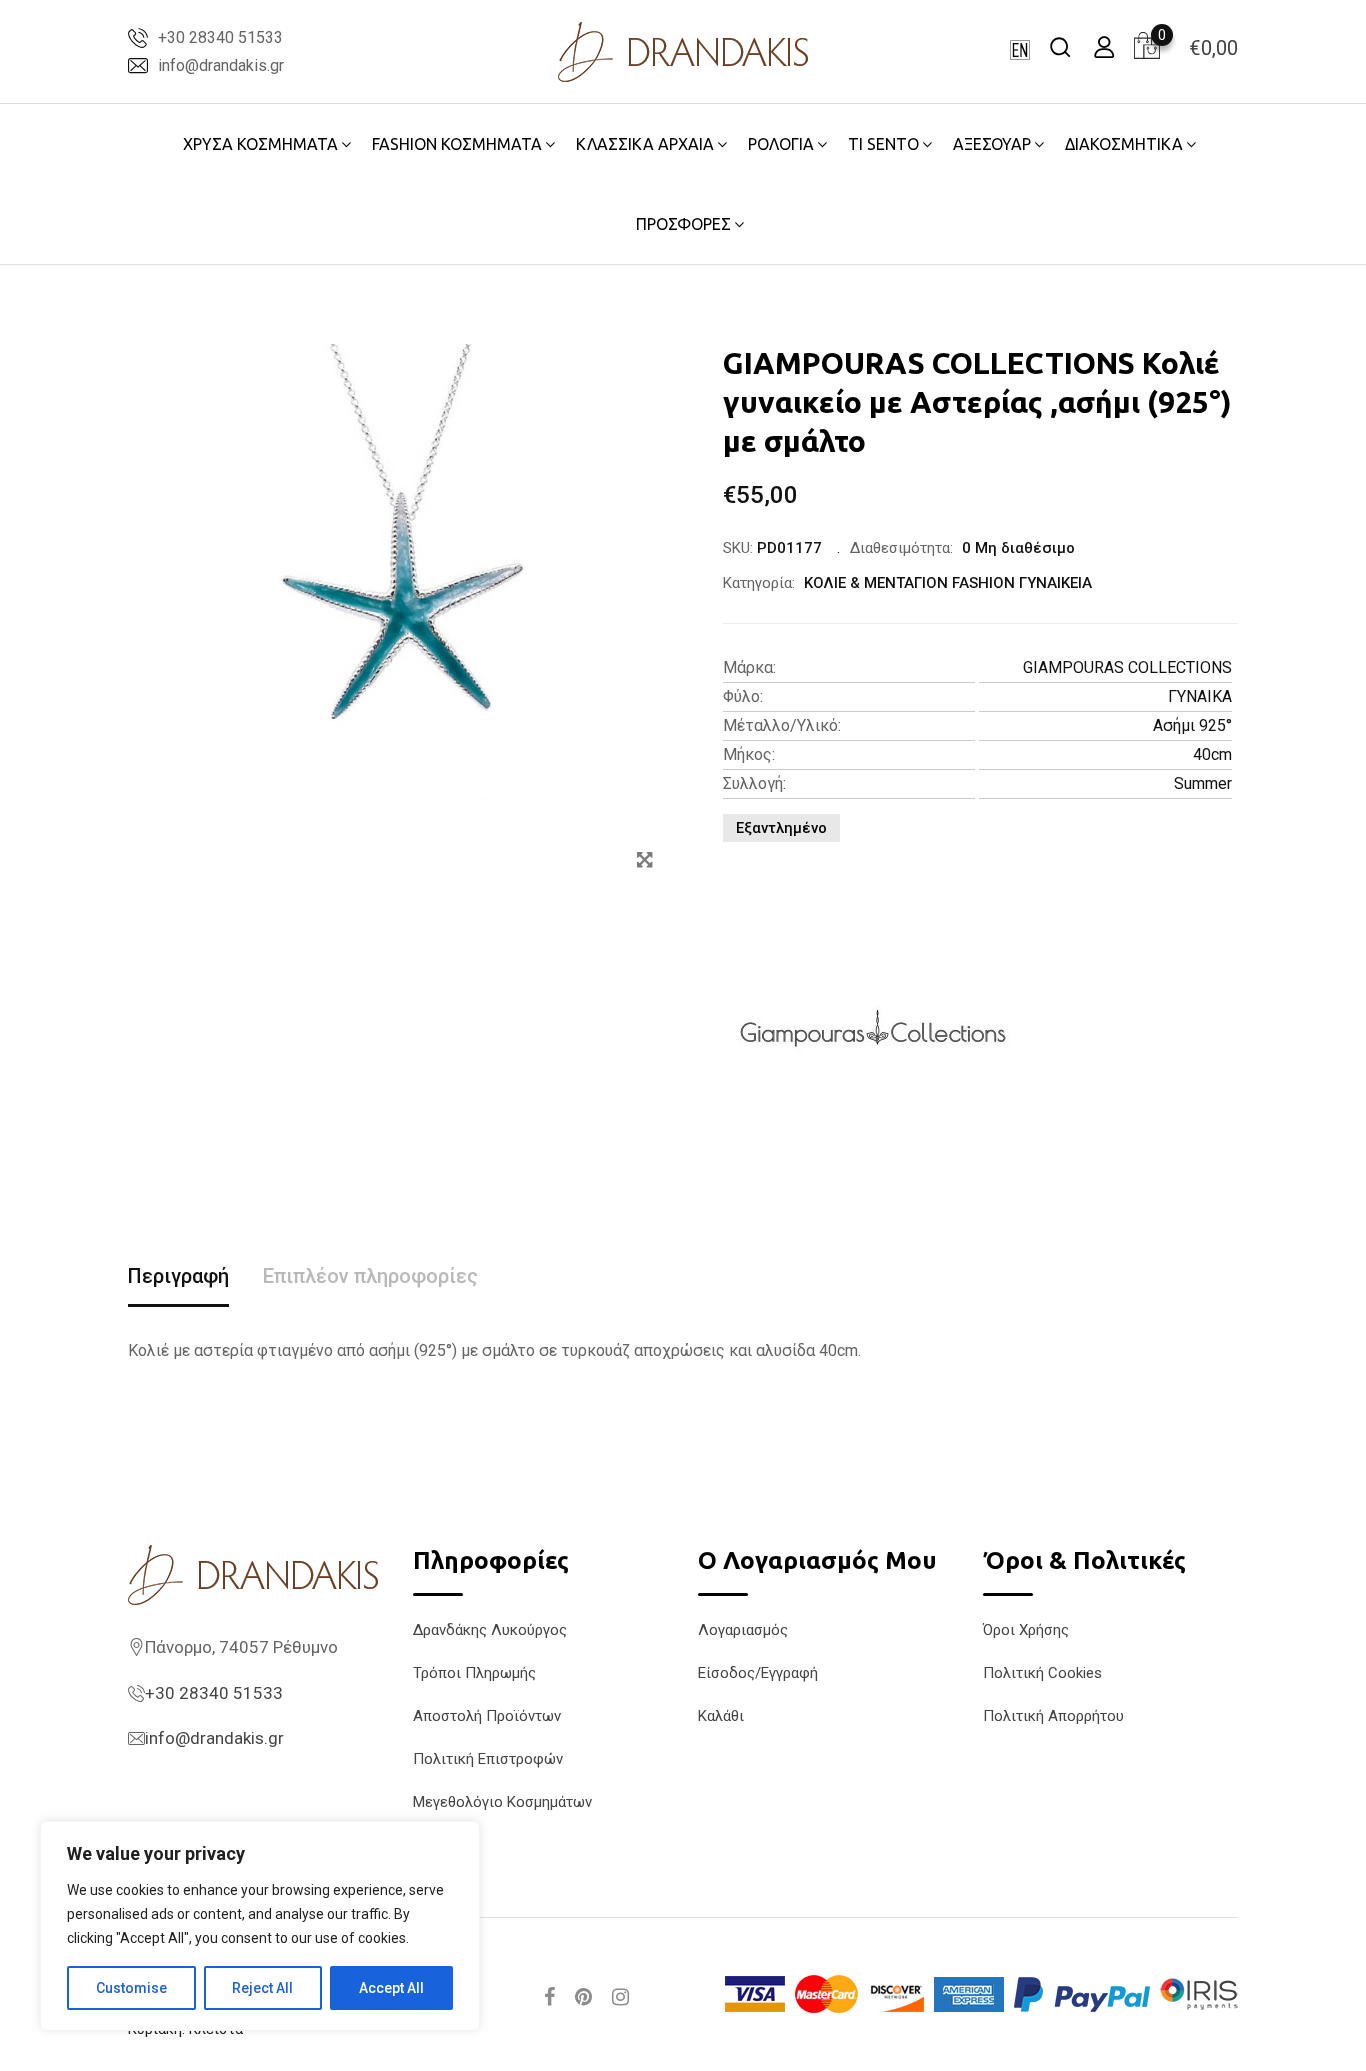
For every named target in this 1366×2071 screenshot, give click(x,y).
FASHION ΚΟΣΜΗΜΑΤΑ (457, 144)
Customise (131, 1988)
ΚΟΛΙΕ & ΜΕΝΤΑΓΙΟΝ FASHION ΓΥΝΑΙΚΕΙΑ (948, 583)
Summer (1203, 783)
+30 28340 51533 (220, 37)
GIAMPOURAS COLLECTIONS (1127, 667)
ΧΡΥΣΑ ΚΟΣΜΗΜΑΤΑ (260, 144)
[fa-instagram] (620, 1997)
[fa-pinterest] (583, 1997)
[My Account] (1104, 46)
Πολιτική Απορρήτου (1053, 1716)
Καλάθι (721, 1716)
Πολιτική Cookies (1042, 1673)
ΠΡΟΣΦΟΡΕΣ (683, 224)
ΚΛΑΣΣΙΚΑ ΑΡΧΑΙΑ (645, 144)
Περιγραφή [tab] (178, 1276)
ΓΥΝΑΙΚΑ (1200, 696)
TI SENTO (883, 144)
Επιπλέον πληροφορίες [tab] (370, 1276)
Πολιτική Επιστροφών (488, 1759)
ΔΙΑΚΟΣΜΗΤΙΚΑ (1124, 144)
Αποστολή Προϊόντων (487, 1716)
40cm (1212, 754)
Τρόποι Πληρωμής (474, 1673)
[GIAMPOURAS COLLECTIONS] (873, 1028)
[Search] (1060, 46)
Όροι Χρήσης (1026, 1630)
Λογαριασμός (743, 1630)
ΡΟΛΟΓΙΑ (781, 144)
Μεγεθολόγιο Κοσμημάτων (502, 1802)
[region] (260, 1926)
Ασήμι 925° (1192, 725)
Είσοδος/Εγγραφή (758, 1673)
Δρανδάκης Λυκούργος (490, 1630)
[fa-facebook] (549, 1997)
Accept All (391, 1988)
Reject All (262, 1988)
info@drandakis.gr (221, 65)
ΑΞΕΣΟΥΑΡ (992, 144)
